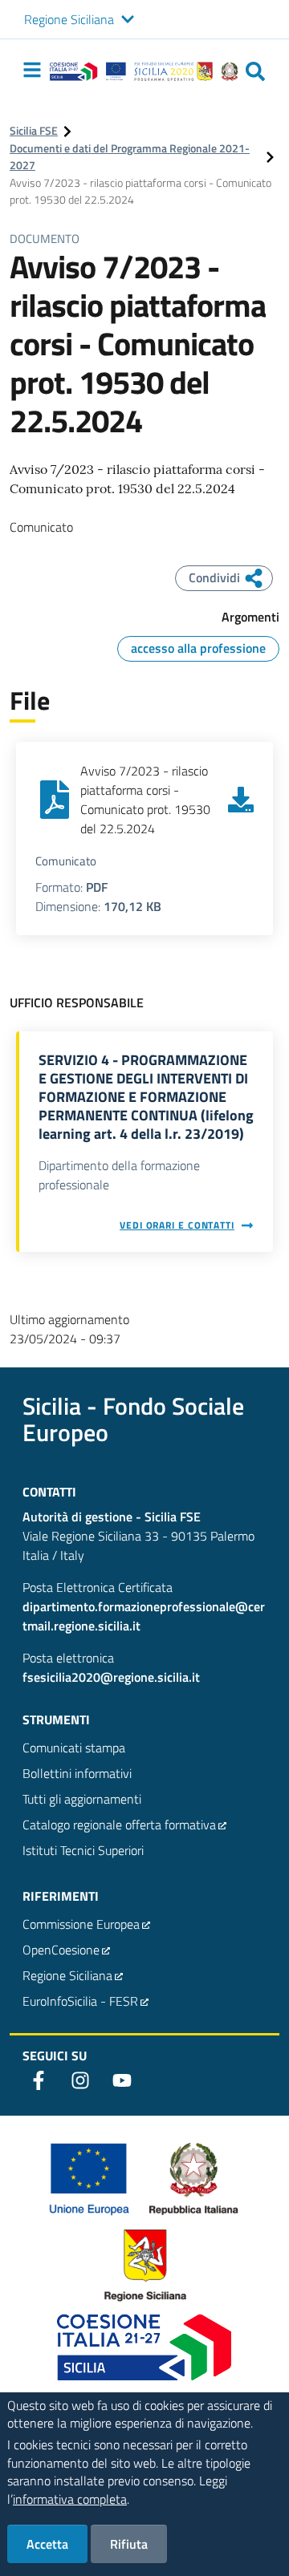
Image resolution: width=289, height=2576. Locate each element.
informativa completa (70, 2499)
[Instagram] (80, 2080)
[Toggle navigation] (32, 70)
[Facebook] (39, 2080)
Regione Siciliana (69, 19)
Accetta (47, 2544)
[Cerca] (255, 71)
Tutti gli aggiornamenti (82, 1799)
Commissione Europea (81, 1924)
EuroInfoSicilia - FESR (80, 2001)
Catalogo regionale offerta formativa (119, 1825)
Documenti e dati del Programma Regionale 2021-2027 (130, 158)
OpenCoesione (61, 1950)
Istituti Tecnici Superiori (83, 1850)
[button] (128, 20)
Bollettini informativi (77, 1773)
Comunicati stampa (74, 1748)
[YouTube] (122, 2080)
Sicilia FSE (34, 131)
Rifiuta (129, 2544)
